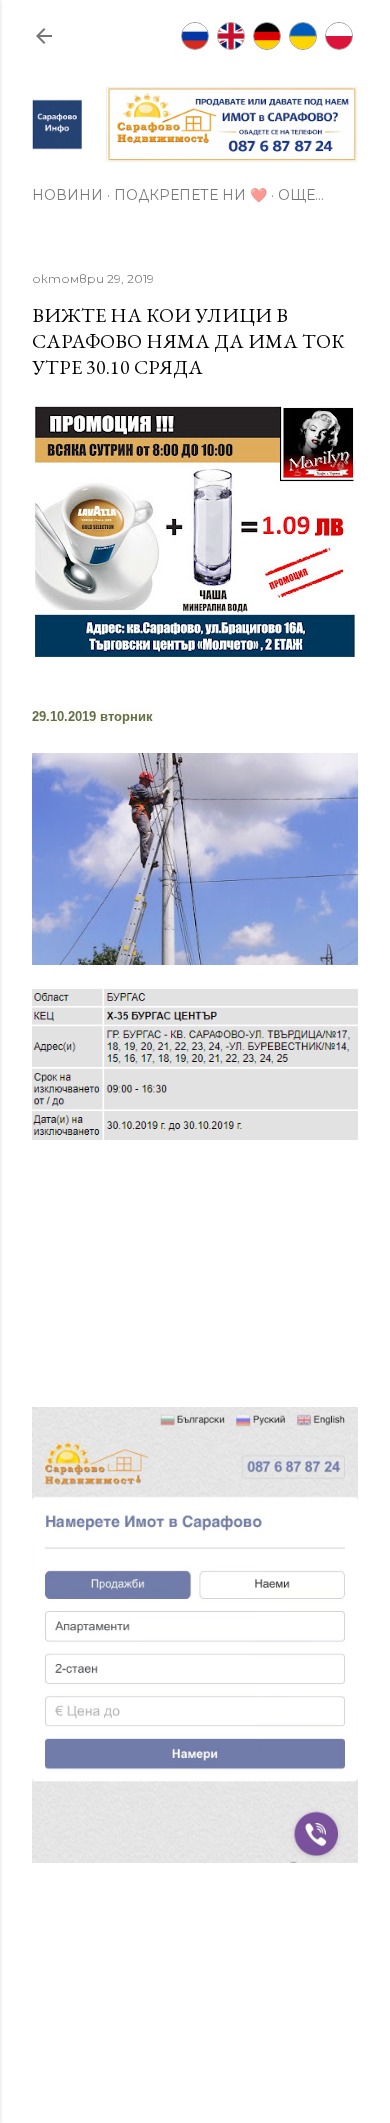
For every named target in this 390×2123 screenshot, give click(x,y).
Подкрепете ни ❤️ (190, 195)
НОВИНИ (67, 195)
